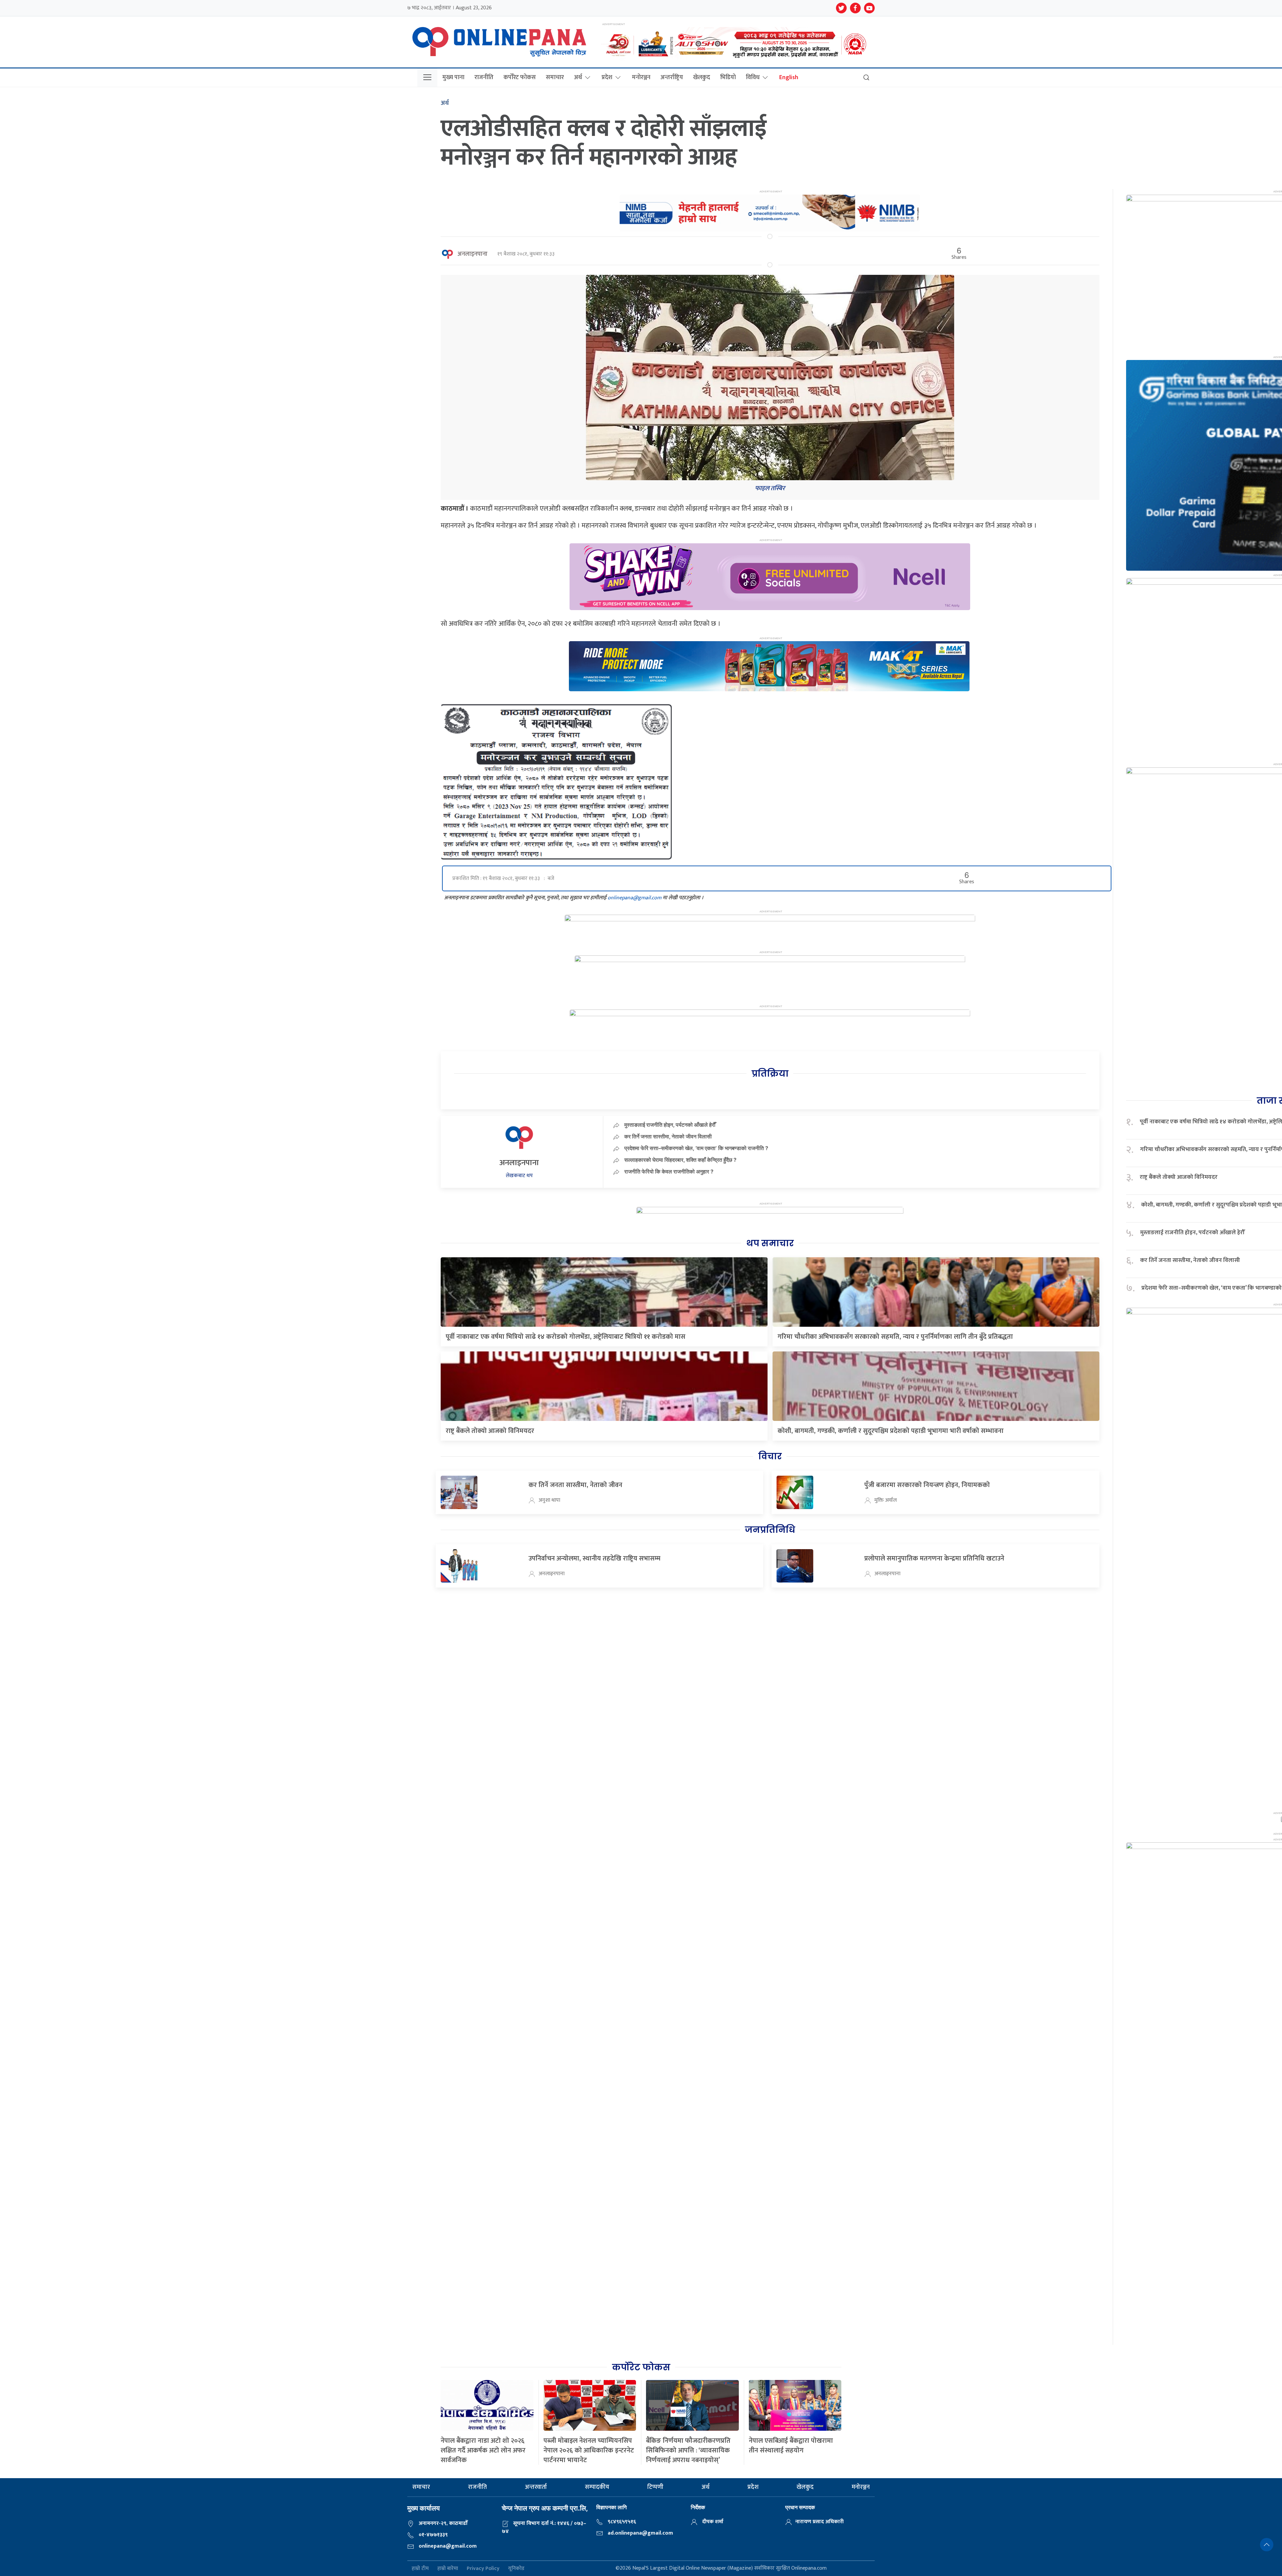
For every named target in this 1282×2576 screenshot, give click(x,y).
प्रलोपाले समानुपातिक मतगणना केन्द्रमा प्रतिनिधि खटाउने (934, 1558)
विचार (770, 1456)
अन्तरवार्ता (536, 2487)
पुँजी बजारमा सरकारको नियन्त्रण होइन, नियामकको (927, 1485)
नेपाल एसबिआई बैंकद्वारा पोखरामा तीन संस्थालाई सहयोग (791, 2446)
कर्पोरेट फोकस (520, 77)
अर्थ (578, 77)
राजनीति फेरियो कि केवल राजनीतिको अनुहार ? (669, 1171)
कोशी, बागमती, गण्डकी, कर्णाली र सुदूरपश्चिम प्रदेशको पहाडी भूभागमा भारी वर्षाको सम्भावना (891, 1431)
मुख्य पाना (453, 77)
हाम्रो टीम (420, 2568)
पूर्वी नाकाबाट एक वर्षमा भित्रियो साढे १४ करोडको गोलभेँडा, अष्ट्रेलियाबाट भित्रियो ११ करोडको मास (566, 1337)
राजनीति (484, 77)
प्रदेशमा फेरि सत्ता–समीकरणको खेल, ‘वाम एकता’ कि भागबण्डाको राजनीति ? (696, 1148)
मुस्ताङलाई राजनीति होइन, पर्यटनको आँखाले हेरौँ (670, 1125)
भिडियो (728, 77)
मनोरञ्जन (641, 77)
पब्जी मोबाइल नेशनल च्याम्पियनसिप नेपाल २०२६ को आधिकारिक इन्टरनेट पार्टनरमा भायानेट (589, 2450)
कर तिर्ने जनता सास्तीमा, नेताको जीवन (575, 1485)
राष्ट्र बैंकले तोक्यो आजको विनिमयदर (490, 1431)
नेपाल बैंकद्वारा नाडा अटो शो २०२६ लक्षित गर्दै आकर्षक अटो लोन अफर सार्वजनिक (483, 2450)
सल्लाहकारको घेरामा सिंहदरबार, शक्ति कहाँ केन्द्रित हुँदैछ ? (680, 1160)
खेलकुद (702, 77)
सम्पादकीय (597, 2487)
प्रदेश (607, 77)
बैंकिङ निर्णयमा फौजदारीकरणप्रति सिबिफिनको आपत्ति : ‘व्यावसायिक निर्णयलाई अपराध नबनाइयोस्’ (688, 2450)
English (789, 77)
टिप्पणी (655, 2487)
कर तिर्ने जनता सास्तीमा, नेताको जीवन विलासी (668, 1136)
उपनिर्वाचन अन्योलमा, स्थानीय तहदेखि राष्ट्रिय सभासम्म (594, 1558)
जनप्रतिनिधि (770, 1530)
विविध (753, 77)
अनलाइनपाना (472, 254)
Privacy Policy (483, 2568)
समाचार (555, 77)
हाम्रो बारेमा (448, 2568)
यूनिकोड (516, 2568)
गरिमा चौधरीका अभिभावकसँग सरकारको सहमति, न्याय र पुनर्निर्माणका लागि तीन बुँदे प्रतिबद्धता (895, 1337)
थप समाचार (770, 1243)
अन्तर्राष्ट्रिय (672, 77)
